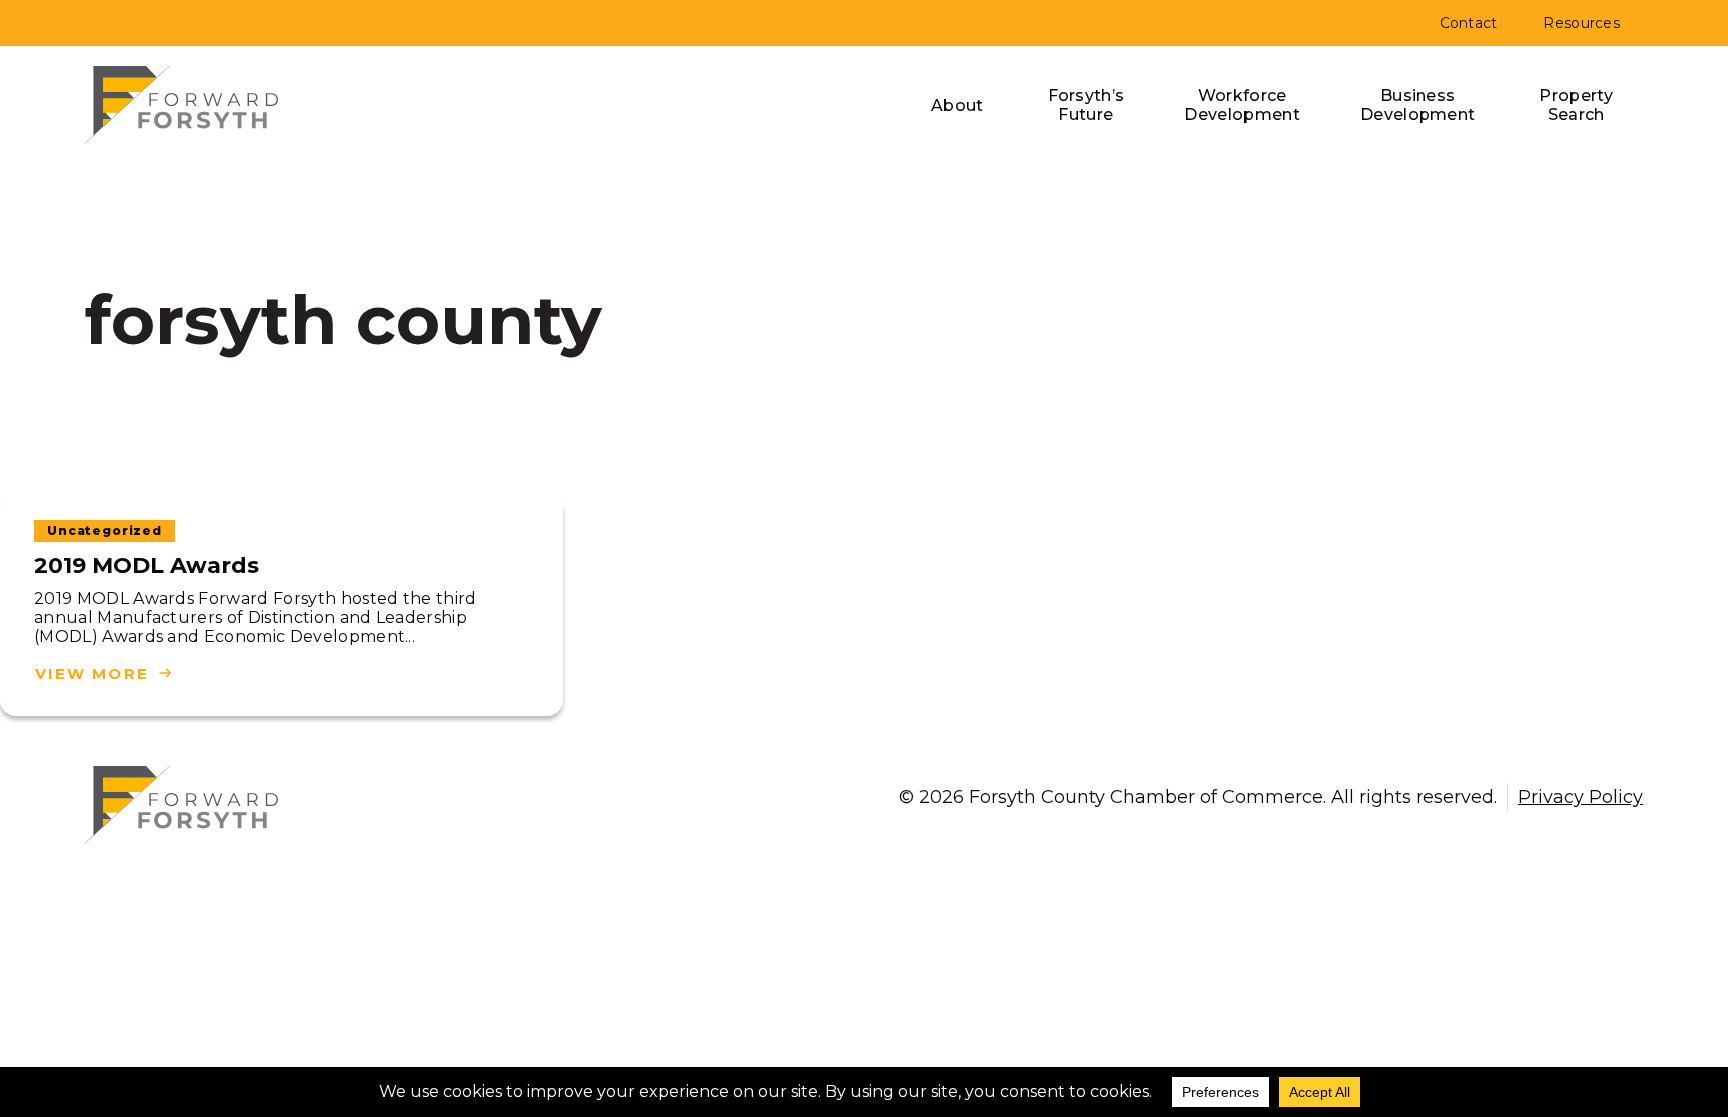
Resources (1581, 23)
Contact (1469, 23)
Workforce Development (1242, 105)
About (957, 105)
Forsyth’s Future (1086, 105)
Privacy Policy (1580, 797)
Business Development (1418, 105)
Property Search (1576, 105)
